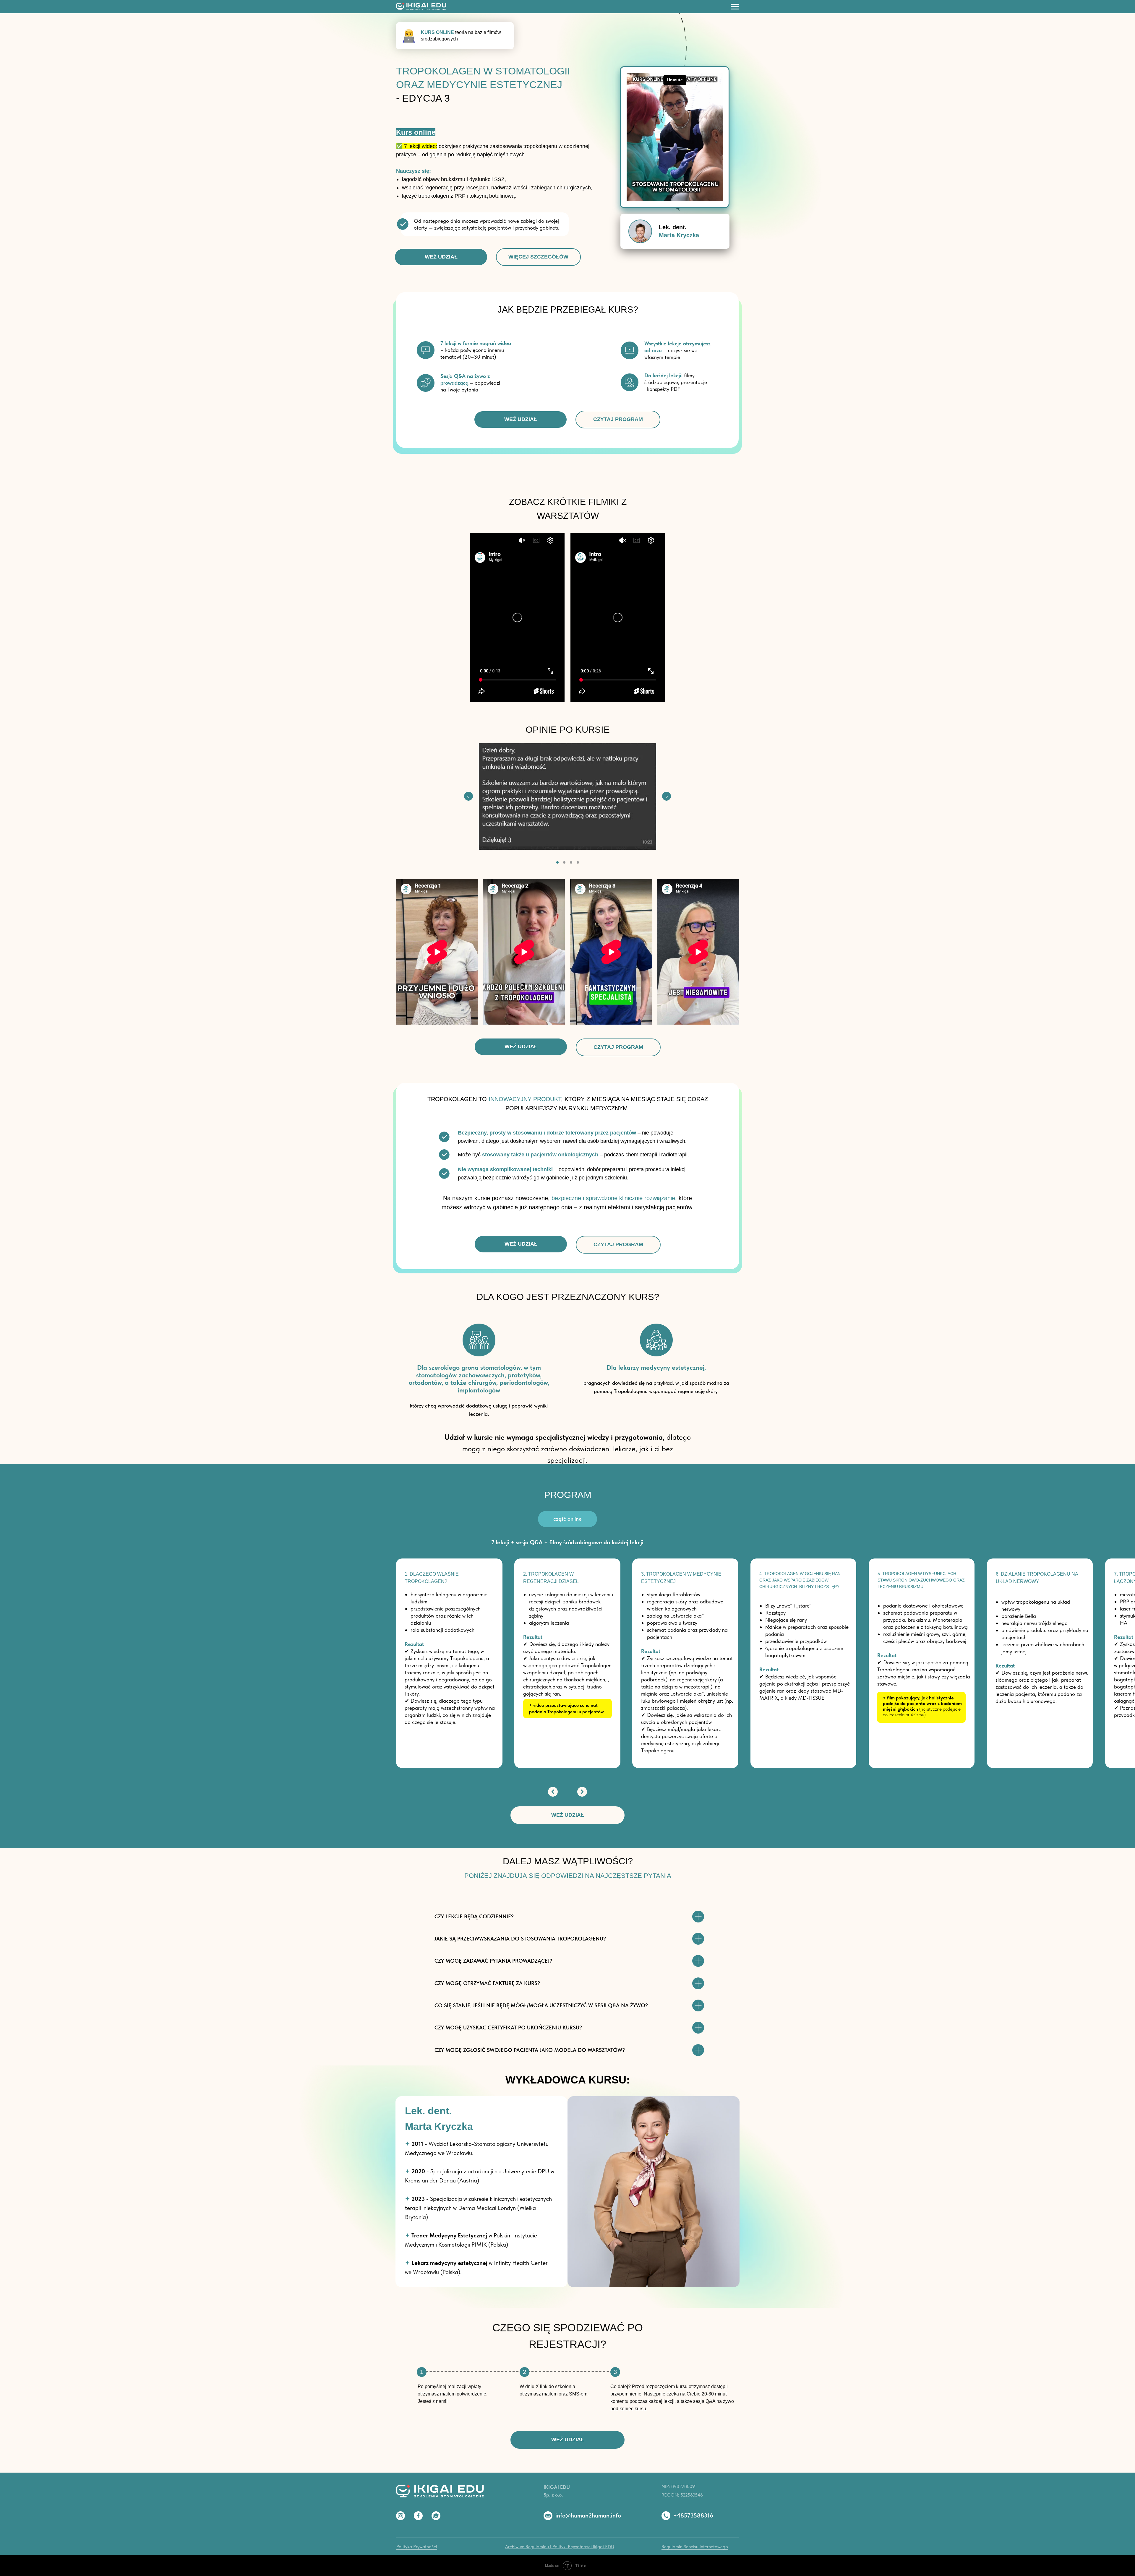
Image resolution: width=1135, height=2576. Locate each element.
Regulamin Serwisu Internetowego (695, 2547)
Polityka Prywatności (417, 2547)
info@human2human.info (588, 2515)
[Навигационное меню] (735, 7)
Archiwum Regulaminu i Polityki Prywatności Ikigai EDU (560, 2547)
